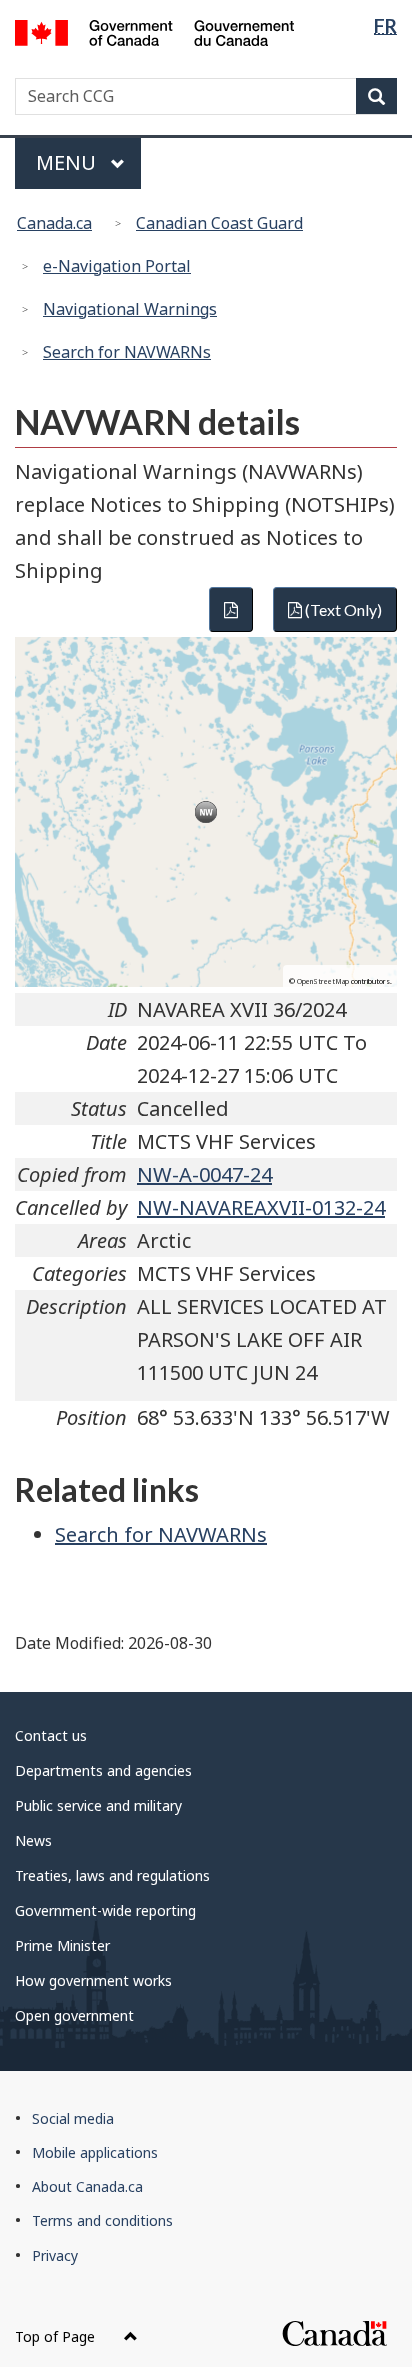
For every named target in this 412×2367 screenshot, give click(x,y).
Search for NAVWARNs (127, 352)
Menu (68, 162)
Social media (73, 2118)
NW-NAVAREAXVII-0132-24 (261, 1207)
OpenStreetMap (323, 981)
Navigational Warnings (130, 309)
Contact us (51, 1735)
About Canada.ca (87, 2186)
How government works (93, 1980)
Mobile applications (95, 2152)
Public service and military (98, 1805)
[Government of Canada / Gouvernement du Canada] (154, 31)
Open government (74, 2015)
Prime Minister (62, 1945)
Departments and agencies (103, 1770)
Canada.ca (54, 223)
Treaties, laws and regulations (112, 1875)
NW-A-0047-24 (204, 1174)
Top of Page (57, 2336)
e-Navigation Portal (117, 266)
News (33, 1840)
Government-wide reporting (105, 1910)
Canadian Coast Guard (219, 223)
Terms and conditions (102, 2220)
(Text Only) (342, 609)
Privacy (55, 2255)
